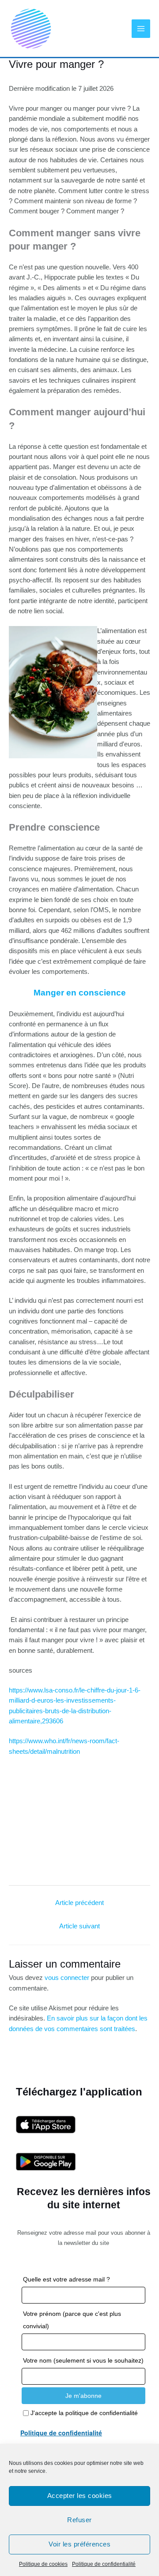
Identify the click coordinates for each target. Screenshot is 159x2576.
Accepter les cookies (80, 2496)
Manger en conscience (80, 993)
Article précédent (79, 1903)
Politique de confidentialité (104, 2564)
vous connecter (67, 1978)
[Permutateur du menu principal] (141, 29)
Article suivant (79, 1926)
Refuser (79, 2520)
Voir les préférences (79, 2544)
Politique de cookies (43, 2564)
